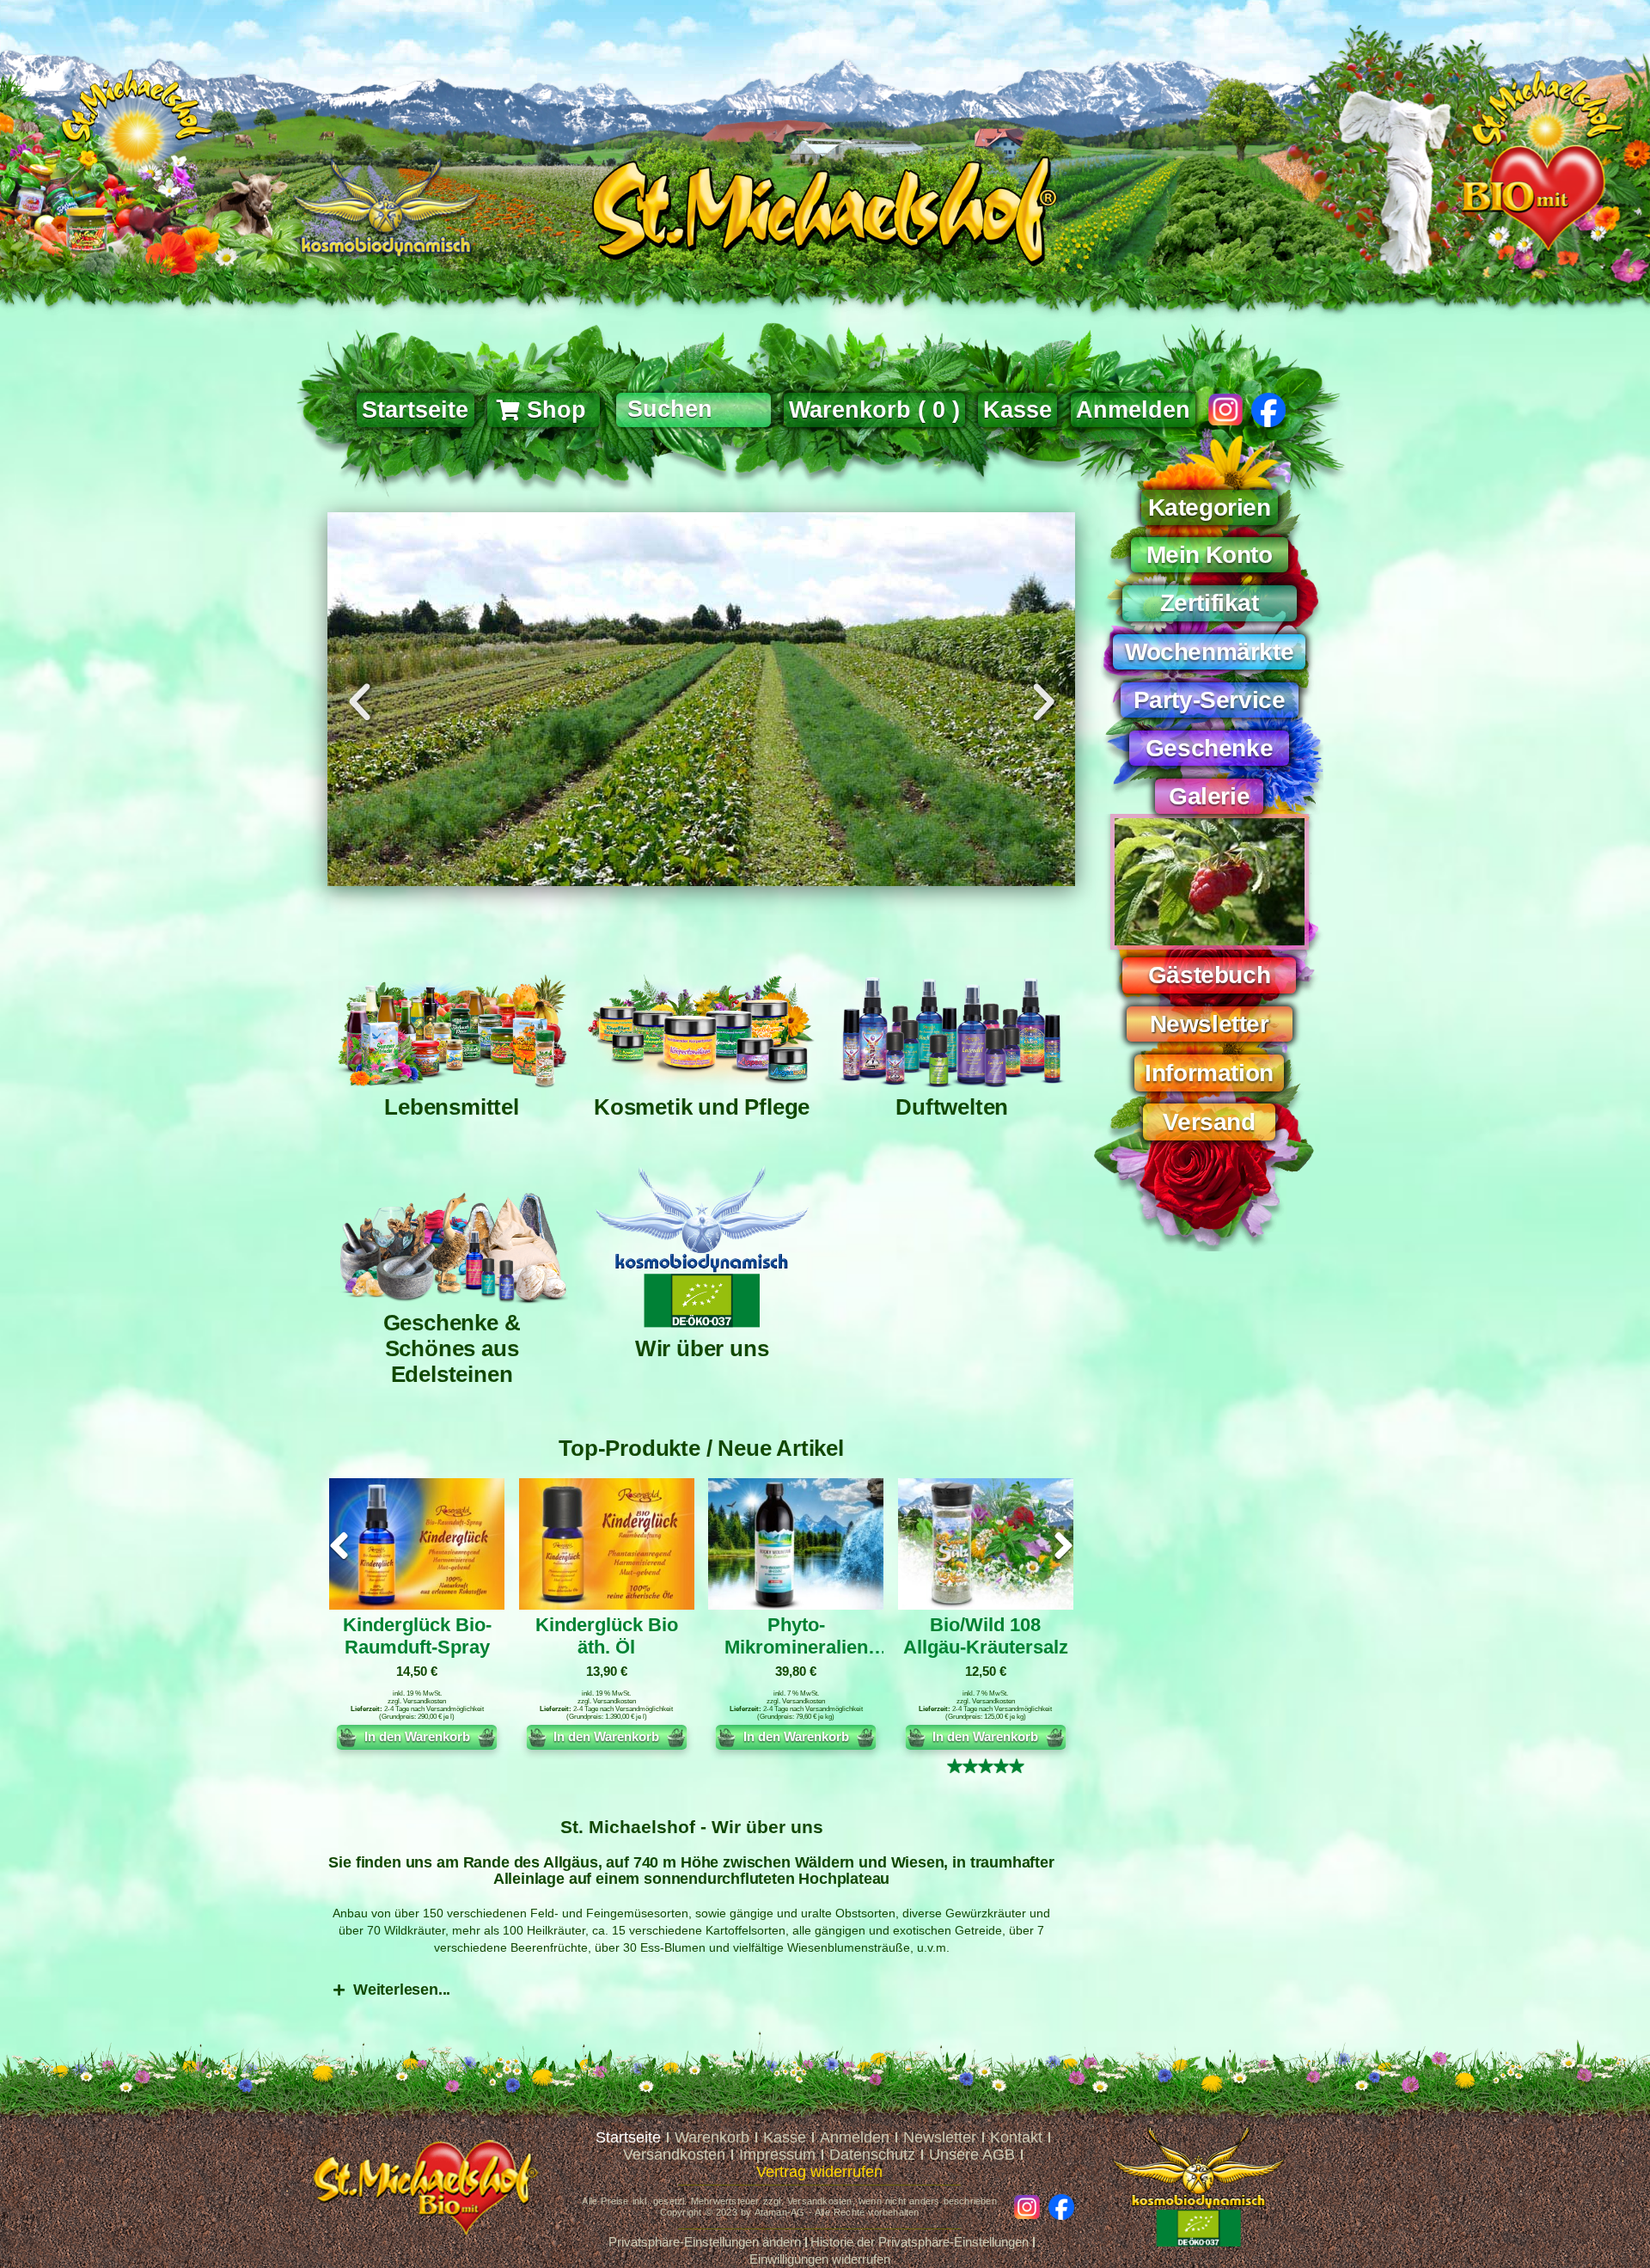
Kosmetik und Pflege (702, 1107)
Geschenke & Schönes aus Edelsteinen (452, 1348)
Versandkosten (425, 1701)
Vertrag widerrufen (819, 2172)
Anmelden (1133, 410)
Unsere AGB (972, 2155)
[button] (360, 702)
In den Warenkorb (417, 1736)
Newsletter (940, 2137)
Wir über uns (702, 1348)
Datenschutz (872, 2155)
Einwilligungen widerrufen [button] (820, 2259)
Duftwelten (952, 1107)
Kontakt (1016, 2137)
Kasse (785, 2137)
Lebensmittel (452, 1107)
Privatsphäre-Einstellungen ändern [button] (705, 2242)
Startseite (628, 2137)
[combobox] (694, 410)
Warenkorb (712, 2137)
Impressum (777, 2155)
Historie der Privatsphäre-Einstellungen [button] (920, 2242)
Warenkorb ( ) (874, 410)
